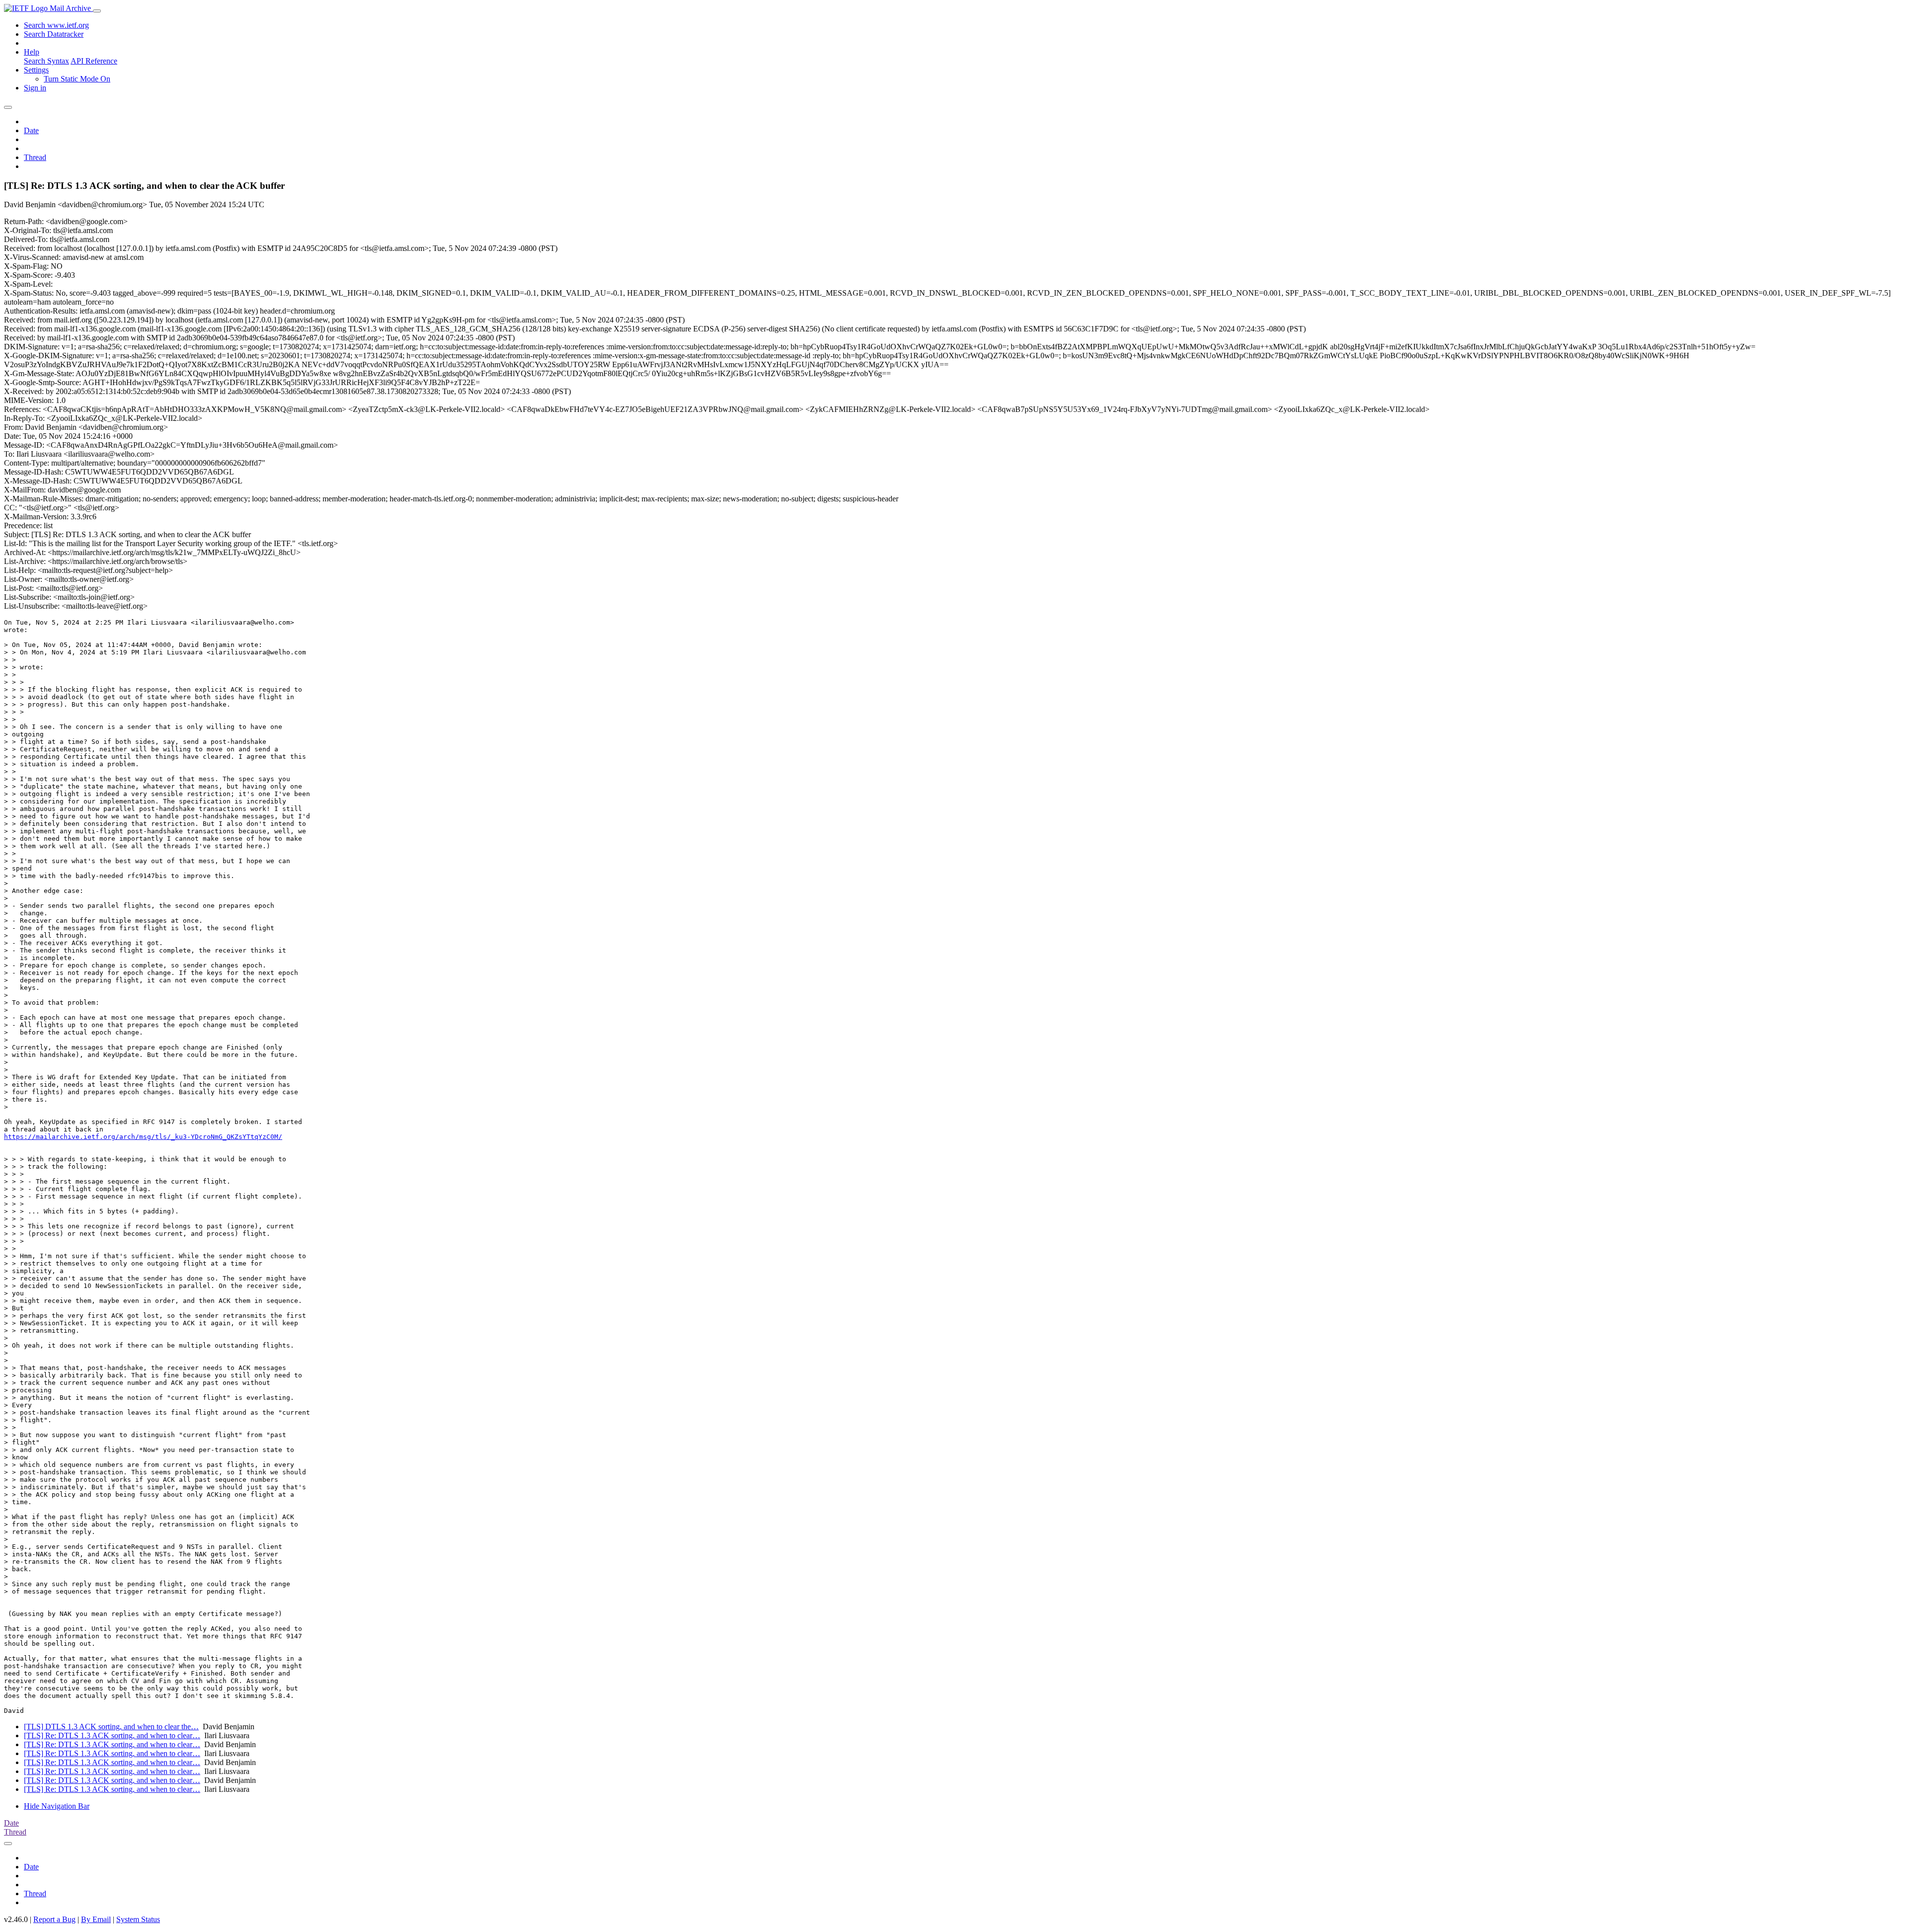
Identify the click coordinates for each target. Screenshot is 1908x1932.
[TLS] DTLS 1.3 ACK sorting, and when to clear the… (111, 1727)
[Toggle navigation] (97, 11)
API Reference (94, 61)
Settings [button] (36, 70)
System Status (138, 1919)
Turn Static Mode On (77, 79)
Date (31, 130)
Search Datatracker (54, 34)
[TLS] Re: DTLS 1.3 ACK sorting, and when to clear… (112, 1735)
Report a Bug (54, 1919)
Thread (35, 157)
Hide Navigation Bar (57, 1806)
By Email (96, 1919)
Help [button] (32, 52)
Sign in (35, 88)
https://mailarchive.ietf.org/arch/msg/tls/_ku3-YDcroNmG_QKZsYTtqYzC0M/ (143, 1137)
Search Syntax (46, 61)
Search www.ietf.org (56, 25)
